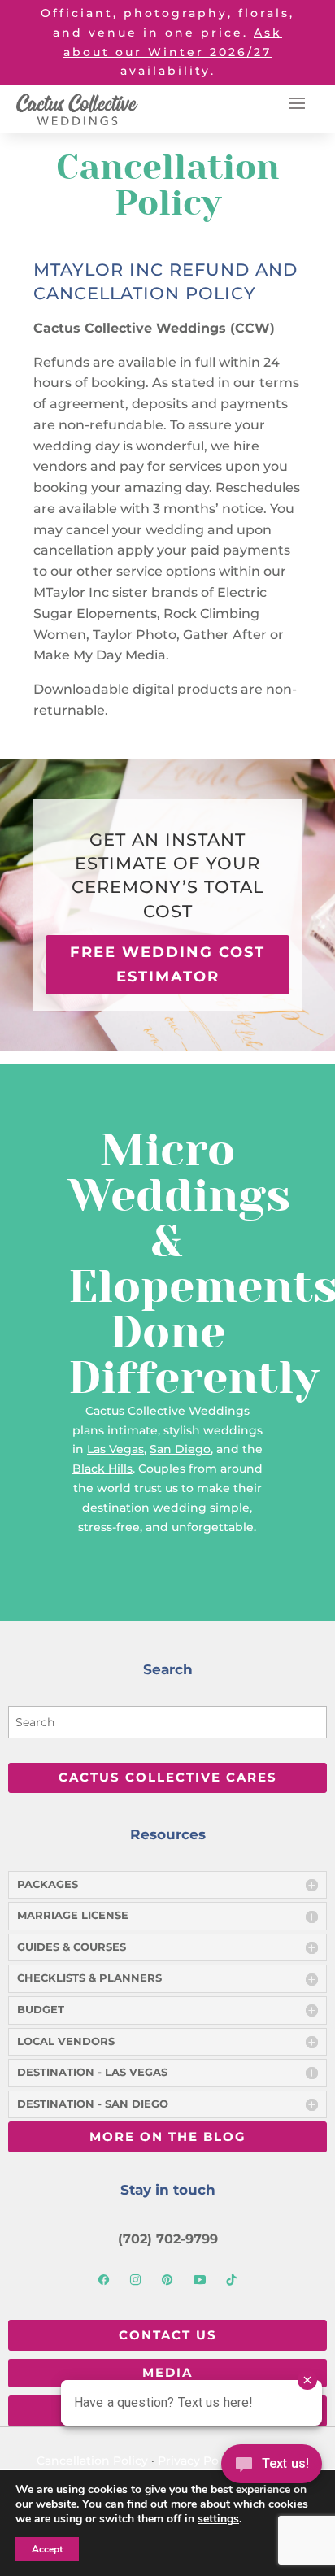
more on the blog (168, 2137)
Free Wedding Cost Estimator (167, 964)
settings (218, 2519)
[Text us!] (272, 2469)
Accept (47, 2549)
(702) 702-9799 (168, 2239)
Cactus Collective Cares (168, 1777)
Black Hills (102, 1469)
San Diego (180, 1449)
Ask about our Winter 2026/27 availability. (173, 52)
